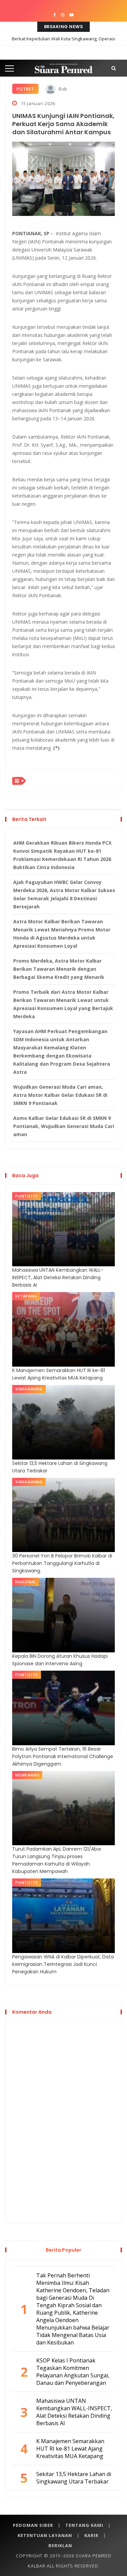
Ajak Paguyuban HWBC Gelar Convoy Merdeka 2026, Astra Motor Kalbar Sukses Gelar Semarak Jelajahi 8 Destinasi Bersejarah (64, 894)
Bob (62, 89)
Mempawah (27, 1775)
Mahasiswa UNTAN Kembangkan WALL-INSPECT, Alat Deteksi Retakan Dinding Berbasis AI (58, 1277)
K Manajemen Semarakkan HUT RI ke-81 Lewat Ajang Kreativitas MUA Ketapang (59, 1374)
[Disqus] (63, 2121)
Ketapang (26, 1296)
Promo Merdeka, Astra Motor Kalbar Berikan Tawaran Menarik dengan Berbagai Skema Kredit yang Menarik (59, 969)
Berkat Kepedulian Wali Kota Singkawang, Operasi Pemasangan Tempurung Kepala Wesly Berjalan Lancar (64, 44)
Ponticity (27, 1196)
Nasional (26, 1582)
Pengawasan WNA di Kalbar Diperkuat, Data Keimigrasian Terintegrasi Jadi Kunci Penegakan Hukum (63, 1964)
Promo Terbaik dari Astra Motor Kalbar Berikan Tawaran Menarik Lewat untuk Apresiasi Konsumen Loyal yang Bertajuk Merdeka (63, 1004)
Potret (25, 89)
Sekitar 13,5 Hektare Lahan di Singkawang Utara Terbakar (60, 1467)
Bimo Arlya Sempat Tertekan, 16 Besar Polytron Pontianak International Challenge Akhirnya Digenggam (63, 1756)
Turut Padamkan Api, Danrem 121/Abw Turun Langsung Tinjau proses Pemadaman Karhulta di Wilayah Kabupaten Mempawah (57, 1860)
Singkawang (29, 1389)
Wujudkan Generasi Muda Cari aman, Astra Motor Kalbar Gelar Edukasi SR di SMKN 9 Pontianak (60, 1095)
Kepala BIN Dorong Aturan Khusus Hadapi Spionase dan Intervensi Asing (60, 1660)
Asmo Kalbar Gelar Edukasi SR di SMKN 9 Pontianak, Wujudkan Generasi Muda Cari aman (64, 1126)
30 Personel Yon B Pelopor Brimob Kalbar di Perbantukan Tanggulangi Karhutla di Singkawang (62, 1563)
